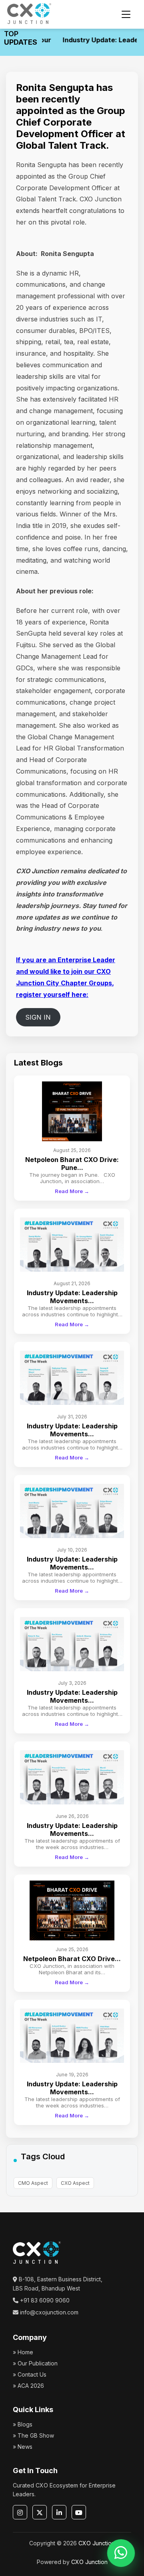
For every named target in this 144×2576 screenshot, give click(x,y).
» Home (23, 2352)
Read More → (72, 1191)
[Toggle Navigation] (126, 14)
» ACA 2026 (28, 2386)
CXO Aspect (75, 2183)
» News (23, 2447)
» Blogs (23, 2424)
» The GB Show (33, 2435)
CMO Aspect (33, 2183)
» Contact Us (30, 2374)
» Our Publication (35, 2363)
